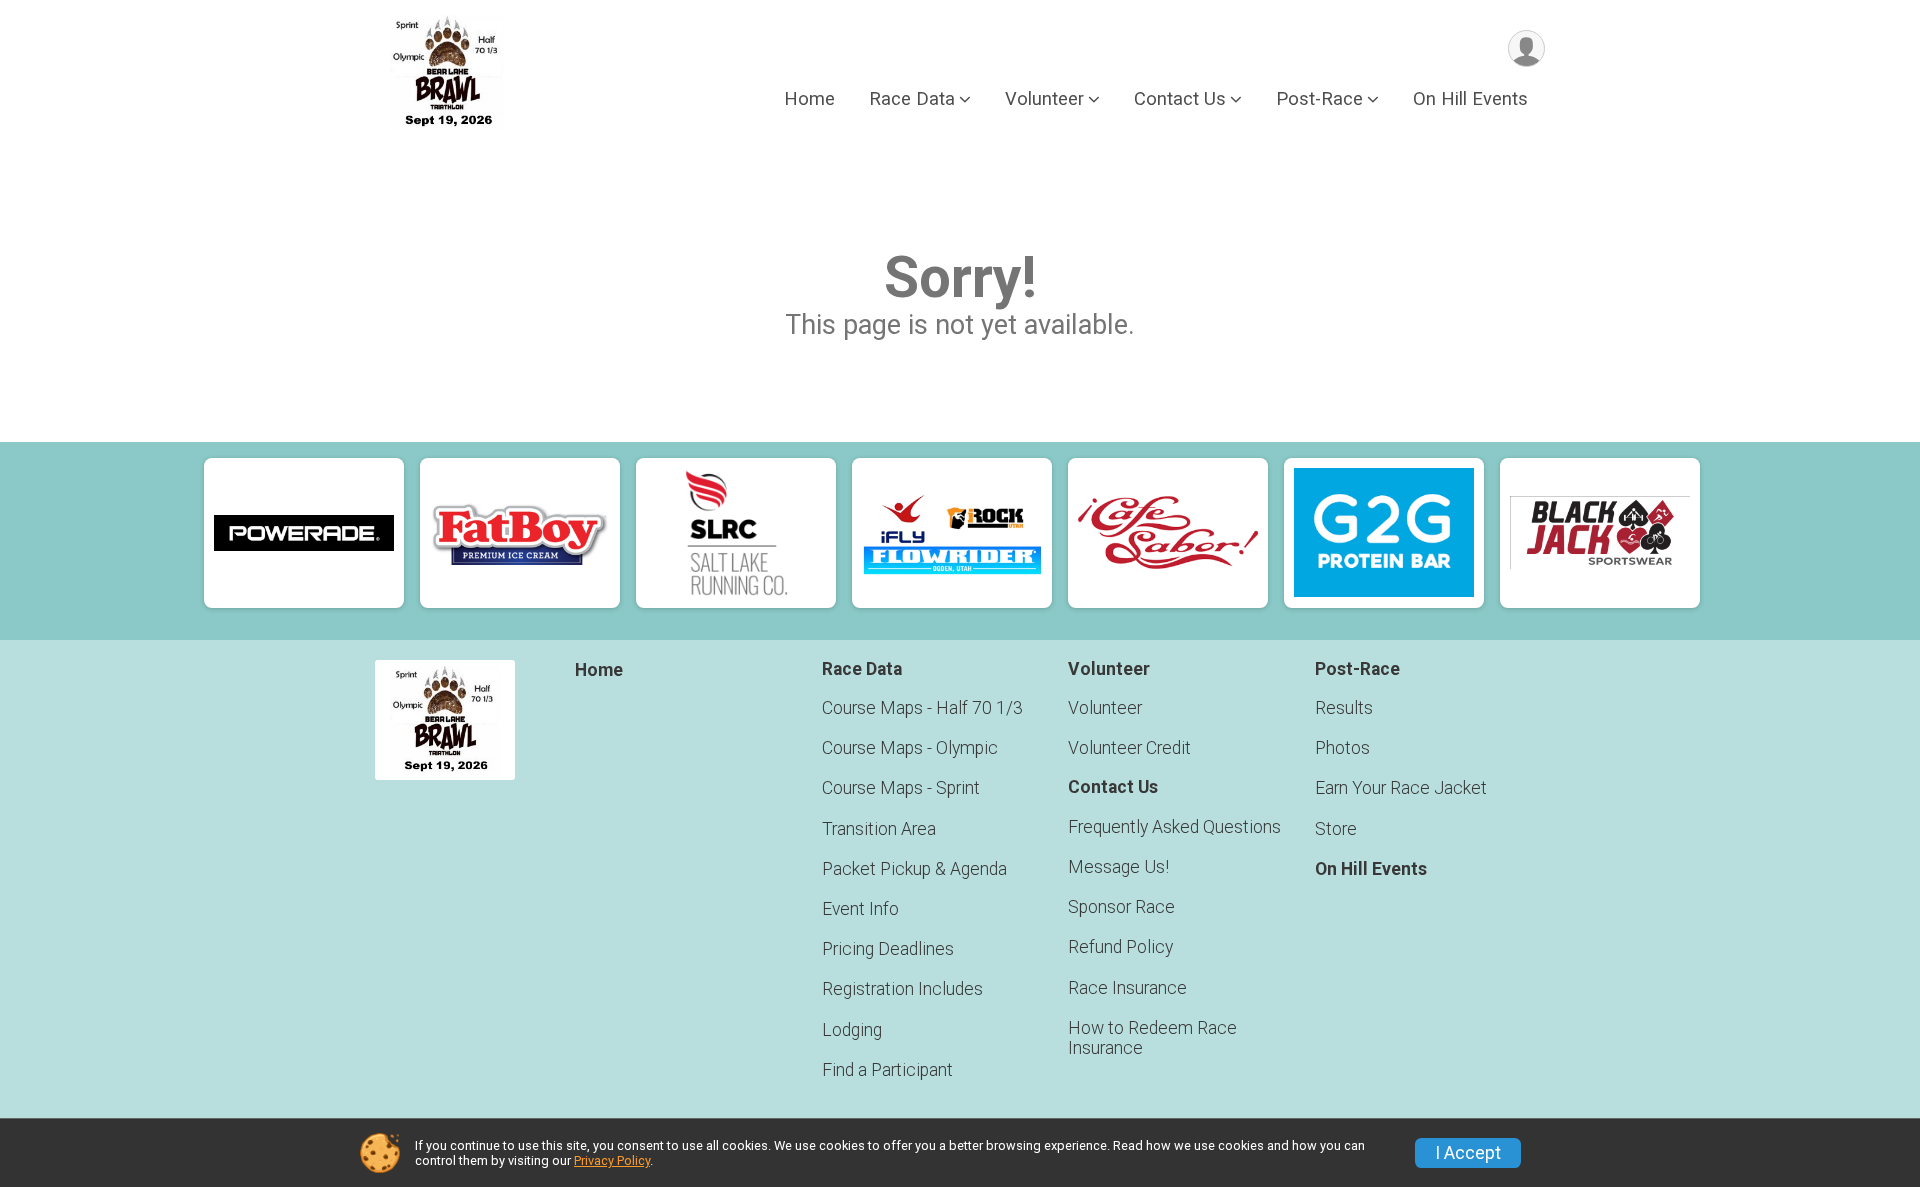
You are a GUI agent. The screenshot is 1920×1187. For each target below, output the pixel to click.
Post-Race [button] (1319, 98)
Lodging (852, 1030)
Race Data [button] (912, 98)
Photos (1342, 748)
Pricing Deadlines (888, 949)
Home (809, 98)
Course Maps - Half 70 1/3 (922, 708)
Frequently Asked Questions (1174, 827)
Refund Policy (1120, 947)
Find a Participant (887, 1070)
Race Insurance (1127, 988)
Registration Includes (902, 989)
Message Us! (1118, 867)
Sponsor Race (1121, 907)
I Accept (1468, 1153)
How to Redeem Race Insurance (1152, 1038)
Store (1336, 829)
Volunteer (1105, 708)
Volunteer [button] (1044, 98)
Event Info (860, 909)
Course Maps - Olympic (910, 748)
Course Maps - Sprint (901, 788)
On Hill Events (1470, 98)
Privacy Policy (612, 1160)
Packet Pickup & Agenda (914, 869)
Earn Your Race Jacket (1401, 788)
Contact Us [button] (1180, 98)
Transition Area (879, 829)
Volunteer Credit (1129, 748)
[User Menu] (1526, 48)
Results (1344, 708)
